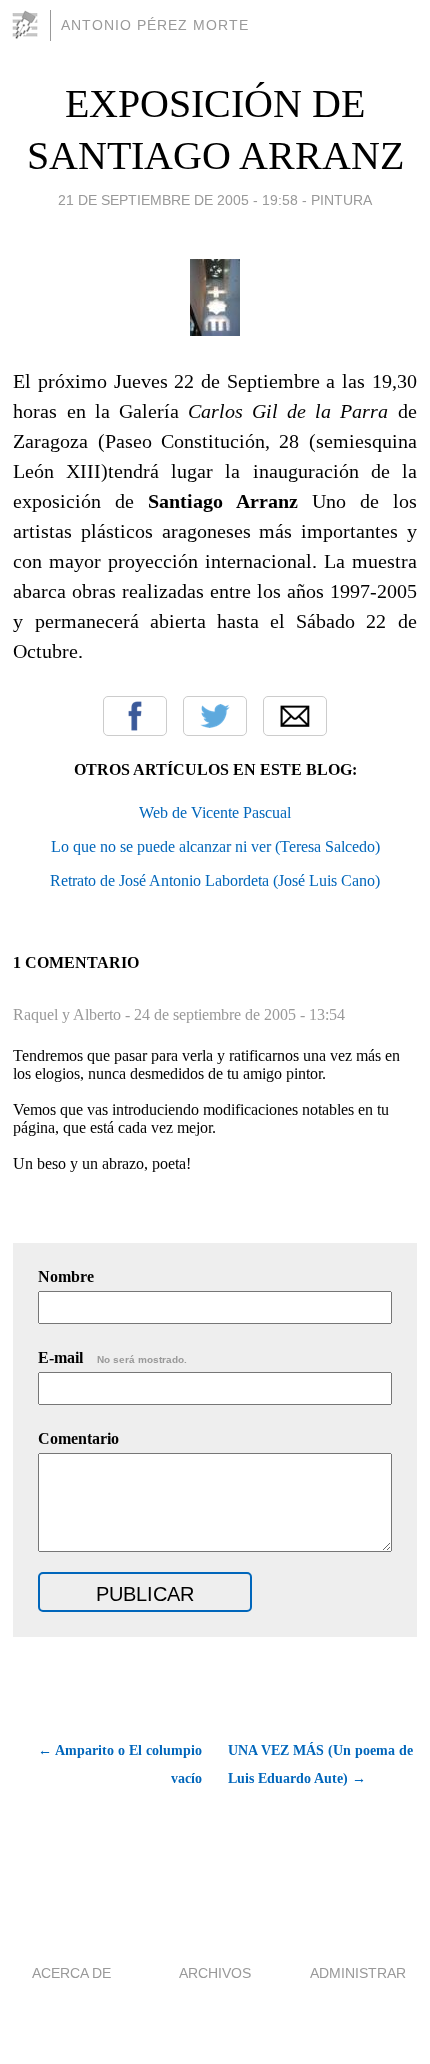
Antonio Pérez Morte (155, 25)
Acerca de (71, 1973)
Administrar (358, 1973)
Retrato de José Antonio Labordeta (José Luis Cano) (215, 880)
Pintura (341, 200)
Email (295, 716)
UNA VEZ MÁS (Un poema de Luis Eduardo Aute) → (320, 1764)
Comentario (78, 1438)
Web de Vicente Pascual (215, 812)
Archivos (215, 1973)
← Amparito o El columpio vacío (119, 1764)
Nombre (66, 1276)
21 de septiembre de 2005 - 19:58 (178, 200)
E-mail (112, 1357)
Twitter (215, 716)
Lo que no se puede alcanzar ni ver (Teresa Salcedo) (215, 846)
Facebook (135, 716)
